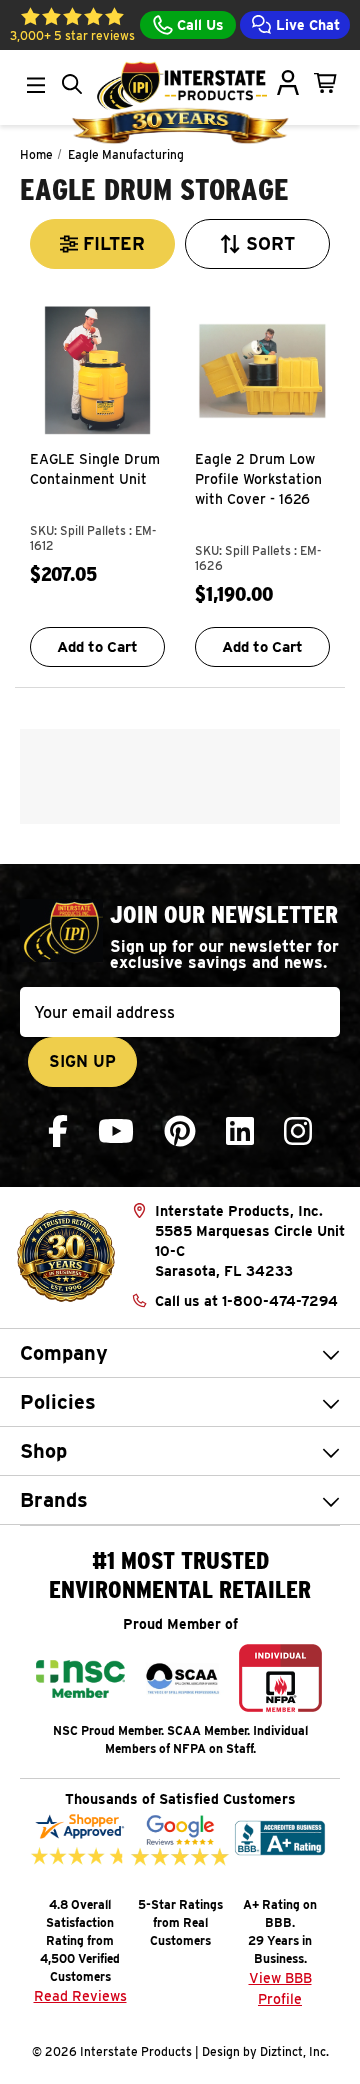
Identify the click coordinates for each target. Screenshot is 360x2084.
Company (64, 1353)
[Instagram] (298, 1131)
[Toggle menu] (36, 85)
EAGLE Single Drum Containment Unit (95, 469)
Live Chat (306, 25)
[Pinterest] (180, 1131)
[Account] (288, 83)
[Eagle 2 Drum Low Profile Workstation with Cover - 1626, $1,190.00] (262, 370)
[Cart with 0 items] (326, 83)
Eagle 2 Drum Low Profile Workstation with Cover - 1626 (258, 479)
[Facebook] (58, 1131)
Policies (58, 1402)
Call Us (198, 25)
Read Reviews (80, 1996)
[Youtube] (116, 1131)
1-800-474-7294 (280, 1301)
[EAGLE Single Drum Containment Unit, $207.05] (97, 370)
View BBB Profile (280, 1988)
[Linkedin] (240, 1131)
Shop (43, 1451)
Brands (54, 1500)
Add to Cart (97, 647)
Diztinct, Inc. (294, 2051)
